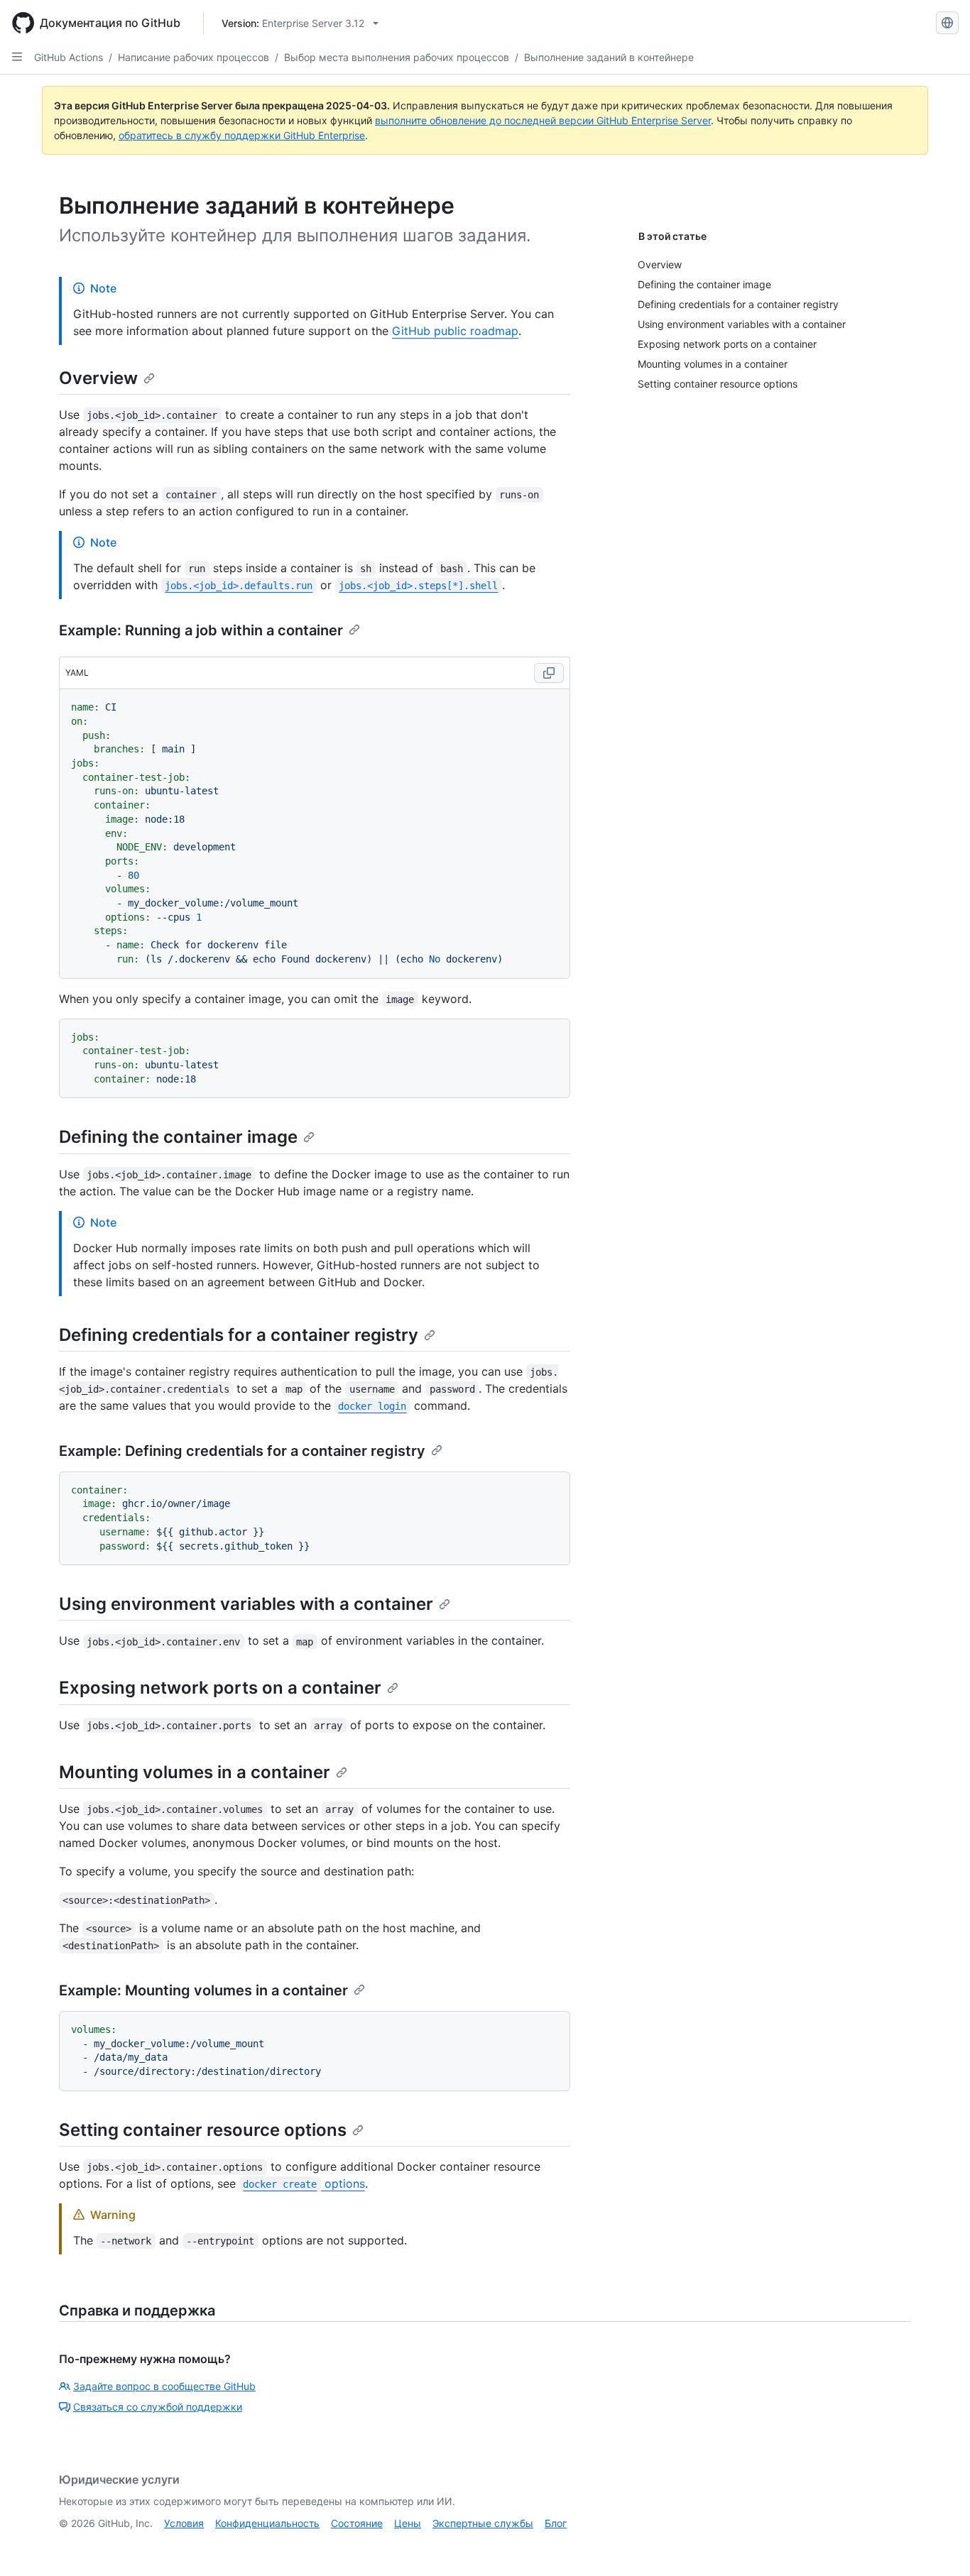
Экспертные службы (483, 2523)
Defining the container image (178, 1137)
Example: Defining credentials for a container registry (242, 1451)
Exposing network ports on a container (220, 1688)
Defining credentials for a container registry (239, 1335)
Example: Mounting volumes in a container (203, 1990)
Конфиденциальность (267, 2523)
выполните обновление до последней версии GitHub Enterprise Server (543, 120)
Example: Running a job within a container (201, 630)
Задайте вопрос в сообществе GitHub (164, 2386)
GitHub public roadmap (455, 331)
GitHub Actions (69, 57)
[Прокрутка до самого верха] (939, 2545)
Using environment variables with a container (246, 1604)
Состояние (357, 2523)
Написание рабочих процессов (194, 57)
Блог (556, 2523)
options (304, 2183)
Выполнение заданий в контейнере (609, 57)
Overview (98, 378)
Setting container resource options (203, 2130)
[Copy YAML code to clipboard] (549, 673)
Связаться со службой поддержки (158, 2407)
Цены (408, 2523)
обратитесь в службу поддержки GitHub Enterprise (242, 135)
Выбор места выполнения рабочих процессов (397, 57)
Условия (184, 2523)
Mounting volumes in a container (195, 1772)
